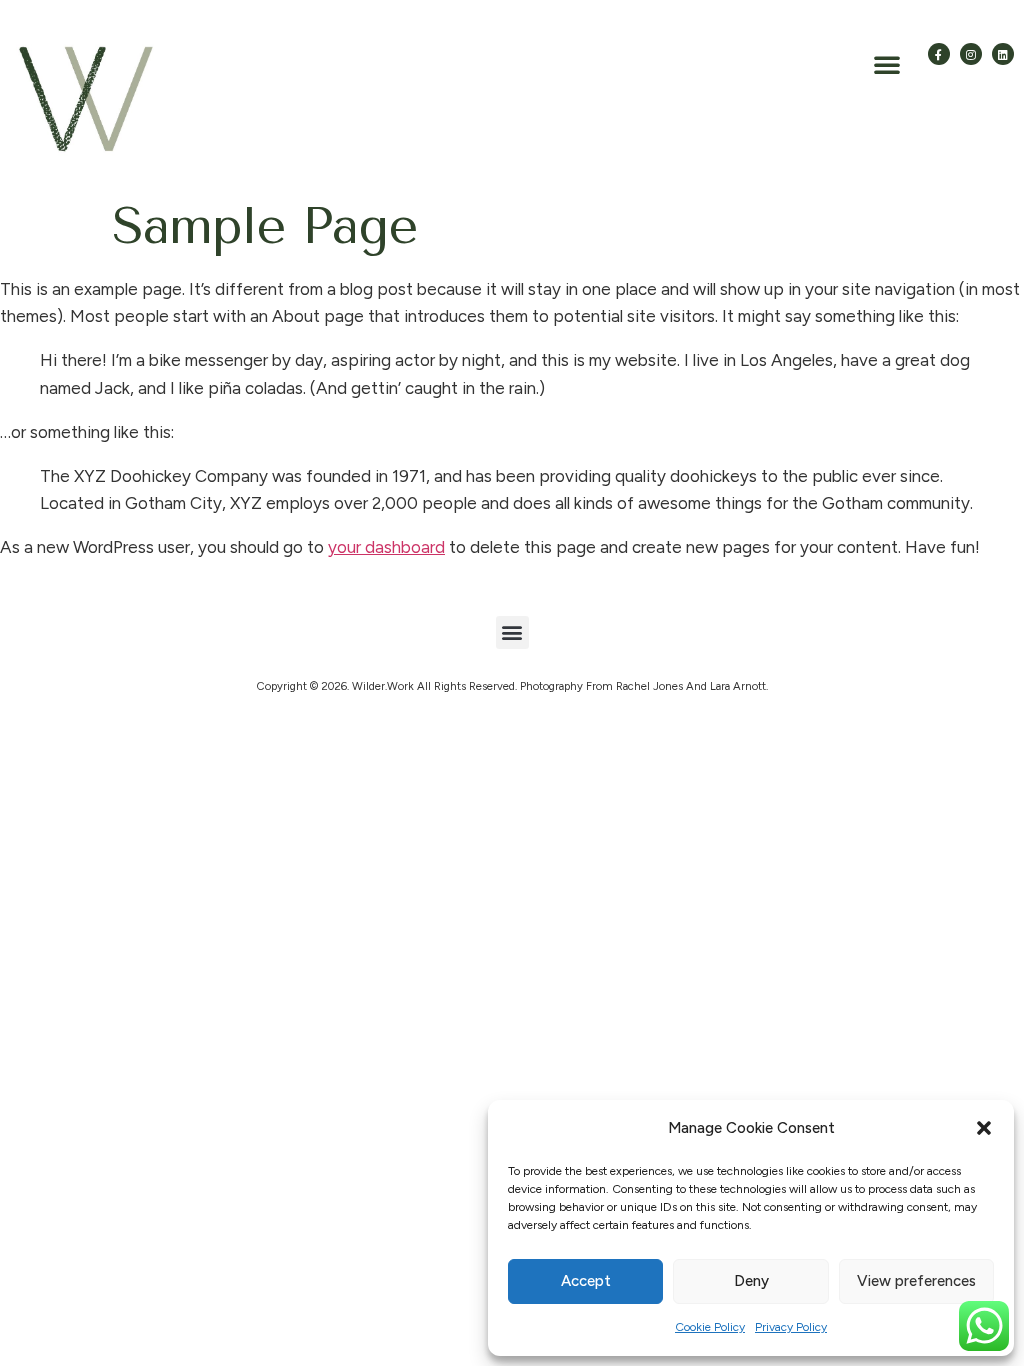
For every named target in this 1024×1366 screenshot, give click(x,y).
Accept (586, 1281)
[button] (984, 1128)
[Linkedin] (1003, 54)
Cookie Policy (710, 1327)
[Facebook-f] (939, 54)
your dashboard (386, 547)
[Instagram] (971, 54)
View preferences (916, 1281)
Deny (751, 1281)
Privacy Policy (791, 1327)
